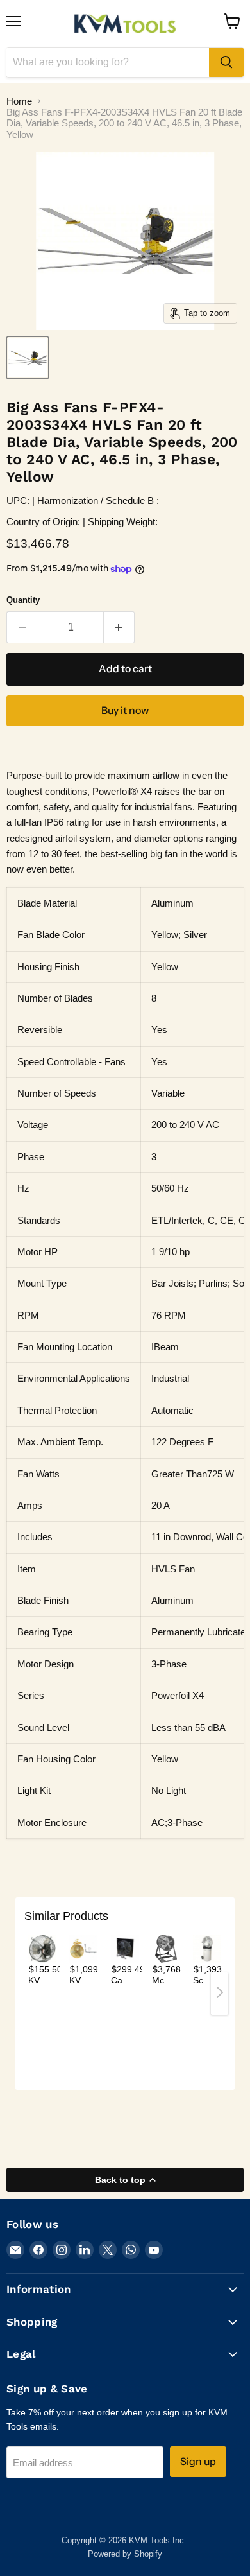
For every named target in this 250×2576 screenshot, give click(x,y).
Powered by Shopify (125, 2554)
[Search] (226, 62)
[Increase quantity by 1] (120, 627)
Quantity (23, 600)
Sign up (198, 2461)
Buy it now (125, 710)
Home (19, 101)
